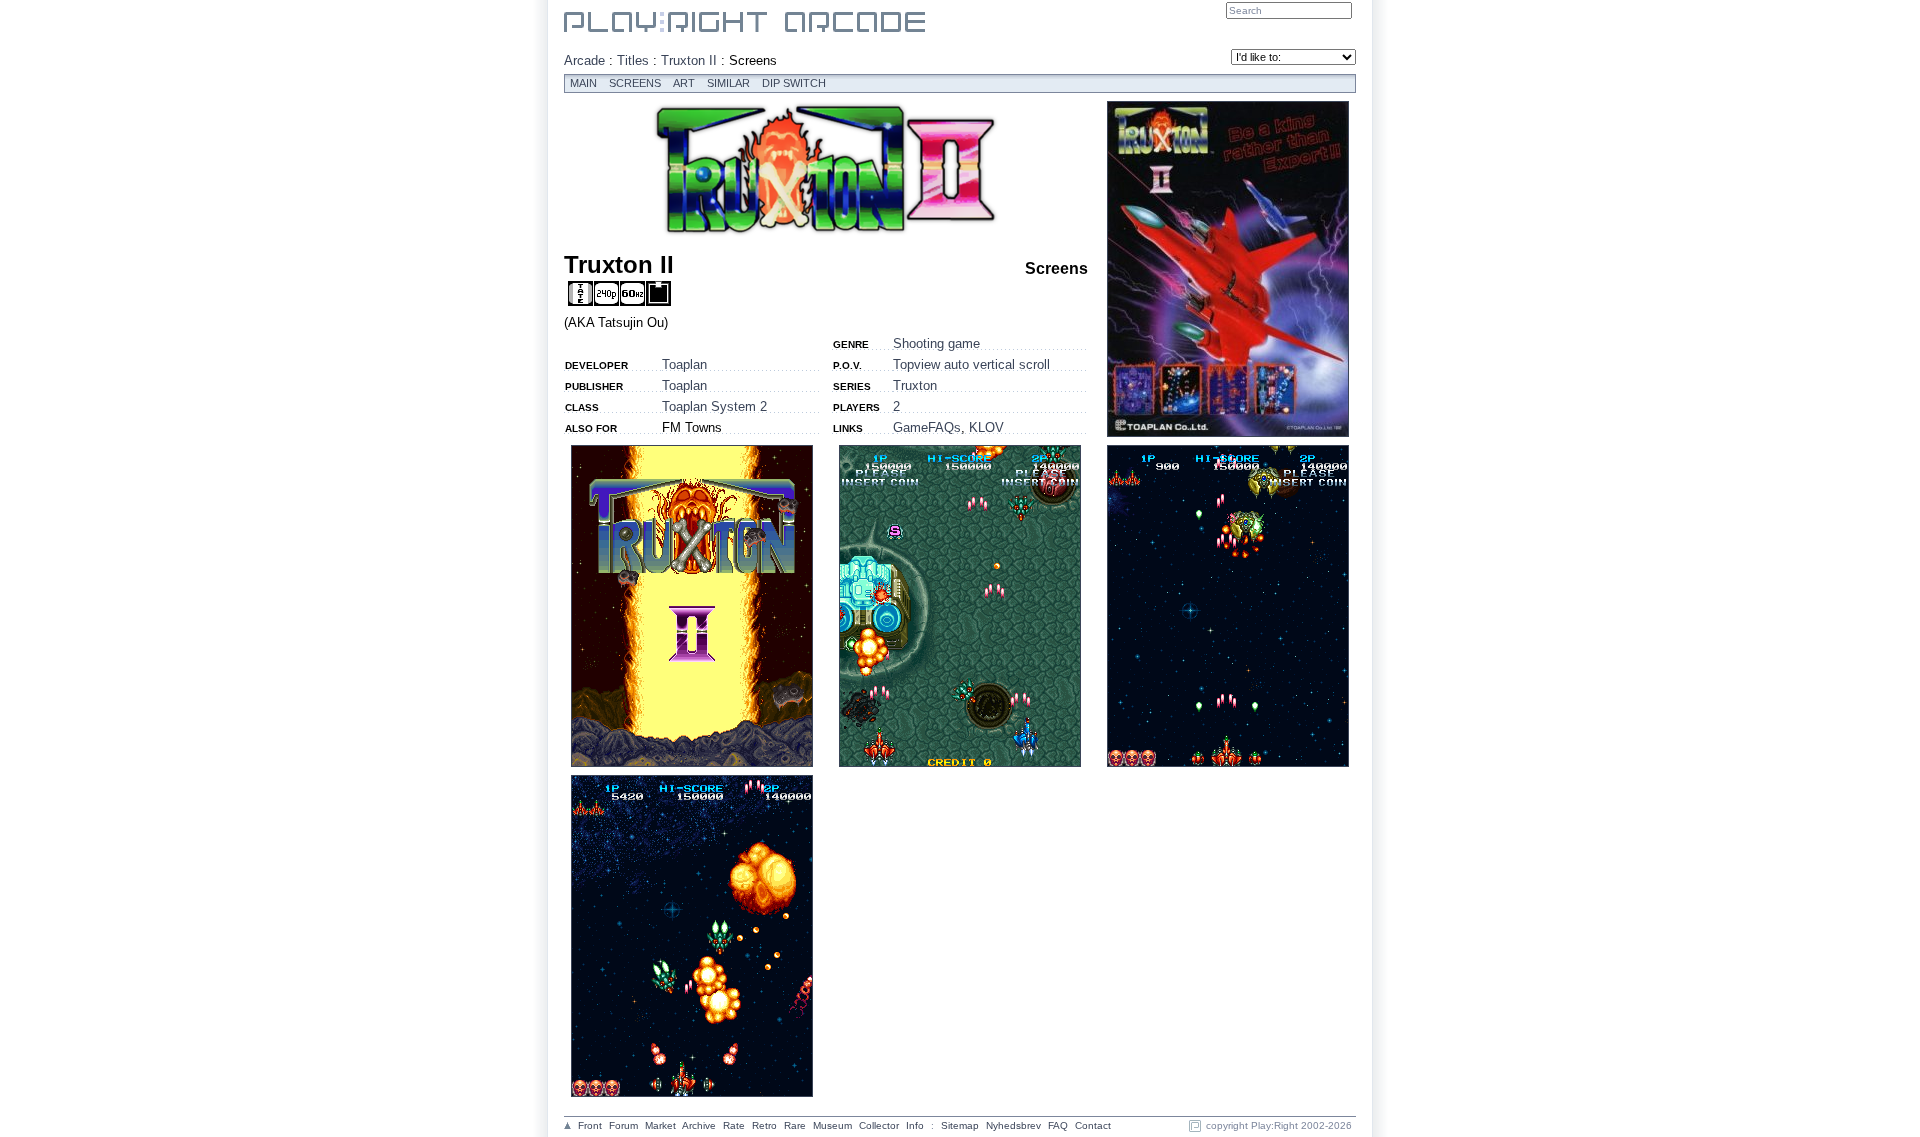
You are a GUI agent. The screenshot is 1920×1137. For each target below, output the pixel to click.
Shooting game (936, 343)
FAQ (1058, 1125)
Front (590, 1125)
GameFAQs (927, 427)
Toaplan (684, 364)
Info (915, 1125)
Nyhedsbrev (1013, 1125)
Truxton (915, 385)
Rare (795, 1125)
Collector (879, 1125)
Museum (832, 1125)
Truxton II (689, 60)
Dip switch (794, 83)
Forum (623, 1125)
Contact (1093, 1125)
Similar (728, 83)
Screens (635, 83)
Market (660, 1125)
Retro (764, 1125)
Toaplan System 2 (714, 406)
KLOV (986, 427)
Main (583, 83)
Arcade (584, 60)
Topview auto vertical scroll (971, 364)
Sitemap (960, 1125)
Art (684, 83)
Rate (734, 1125)
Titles (633, 60)
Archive (699, 1125)
